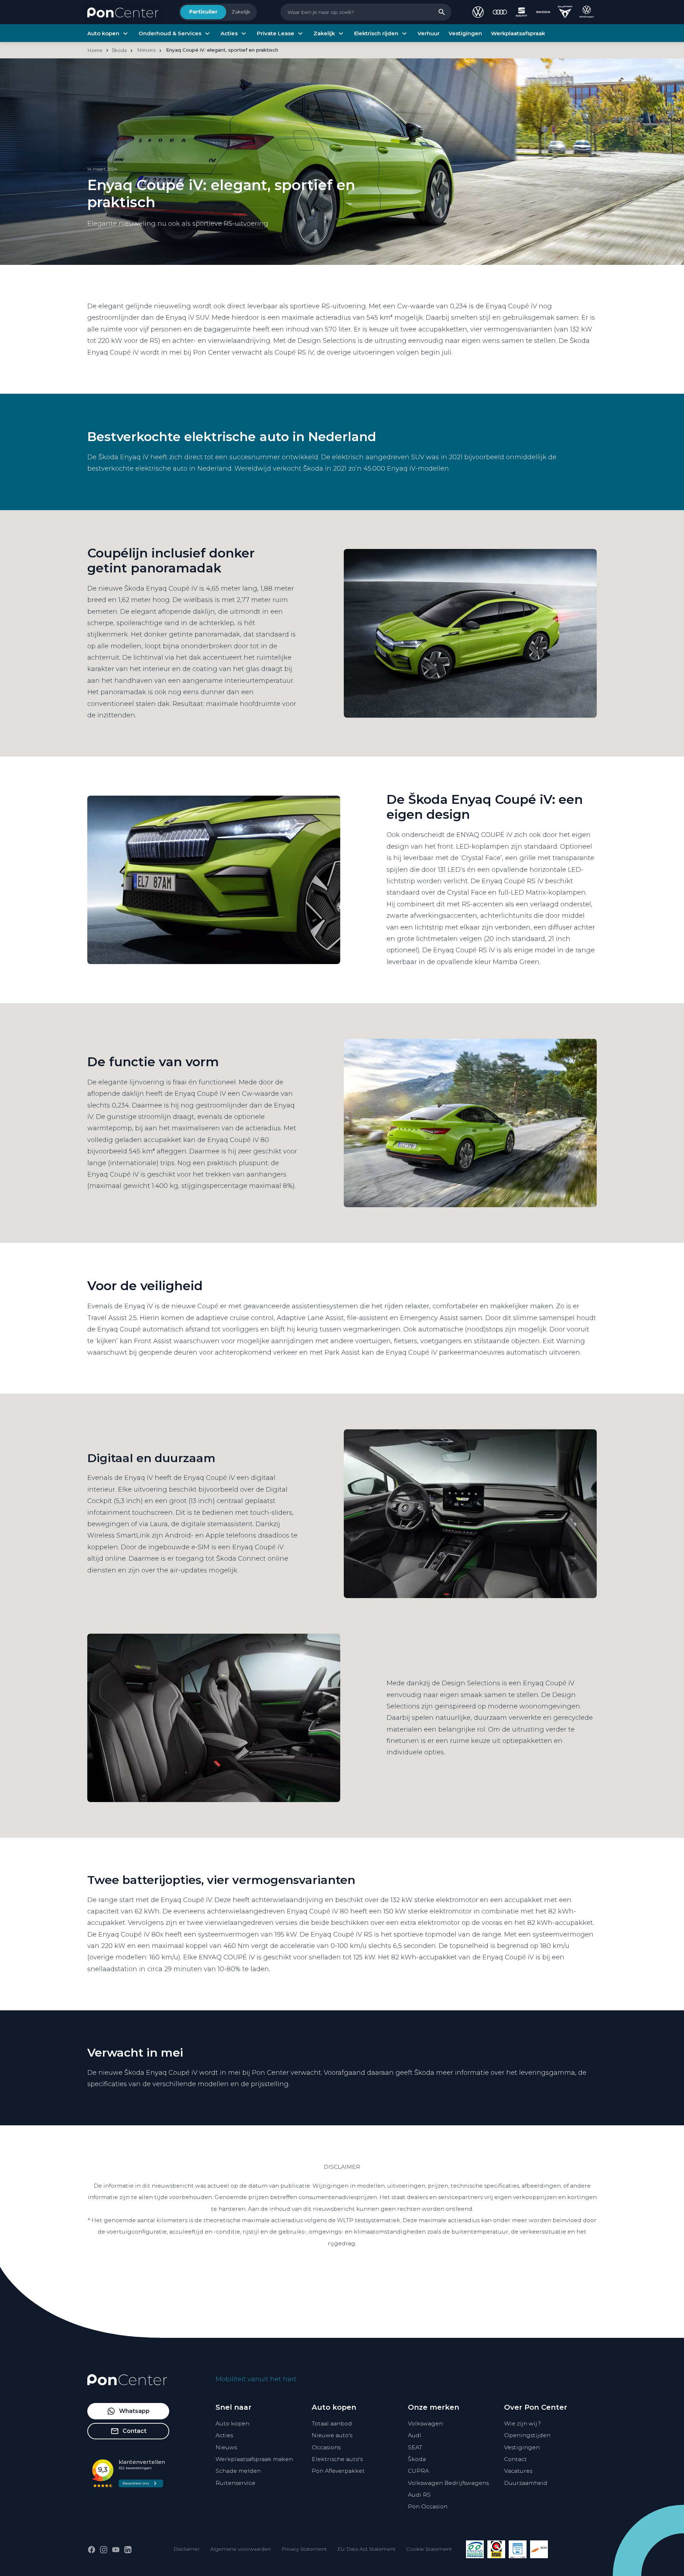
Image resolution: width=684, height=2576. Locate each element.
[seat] (522, 12)
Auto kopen (232, 2423)
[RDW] (539, 2549)
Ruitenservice (235, 2483)
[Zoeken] (442, 12)
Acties (224, 2435)
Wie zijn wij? (522, 2423)
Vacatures (518, 2471)
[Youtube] (116, 2550)
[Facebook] (92, 2550)
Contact (515, 2459)
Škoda (417, 2459)
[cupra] (565, 12)
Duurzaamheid (526, 2483)
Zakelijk (241, 12)
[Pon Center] (123, 12)
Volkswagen (425, 2423)
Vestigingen (522, 2447)
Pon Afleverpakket (338, 2471)
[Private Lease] (518, 2549)
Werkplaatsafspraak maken (254, 2459)
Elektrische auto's (337, 2459)
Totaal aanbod (332, 2423)
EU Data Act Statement (366, 2549)
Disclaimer (186, 2549)
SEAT (415, 2447)
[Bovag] (496, 2549)
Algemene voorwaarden (240, 2549)
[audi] (500, 12)
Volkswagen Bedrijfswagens (448, 2483)
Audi (415, 2435)
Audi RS (419, 2495)
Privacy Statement (304, 2549)
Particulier (203, 12)
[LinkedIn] (128, 2550)
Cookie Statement (429, 2549)
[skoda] (543, 12)
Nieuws (226, 2447)
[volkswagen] (478, 12)
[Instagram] (104, 2550)
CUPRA (418, 2471)
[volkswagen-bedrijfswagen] (587, 12)
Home (95, 50)
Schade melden (238, 2471)
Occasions (326, 2447)
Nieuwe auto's (332, 2435)
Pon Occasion (428, 2506)
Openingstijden (527, 2435)
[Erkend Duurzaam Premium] (475, 2549)
